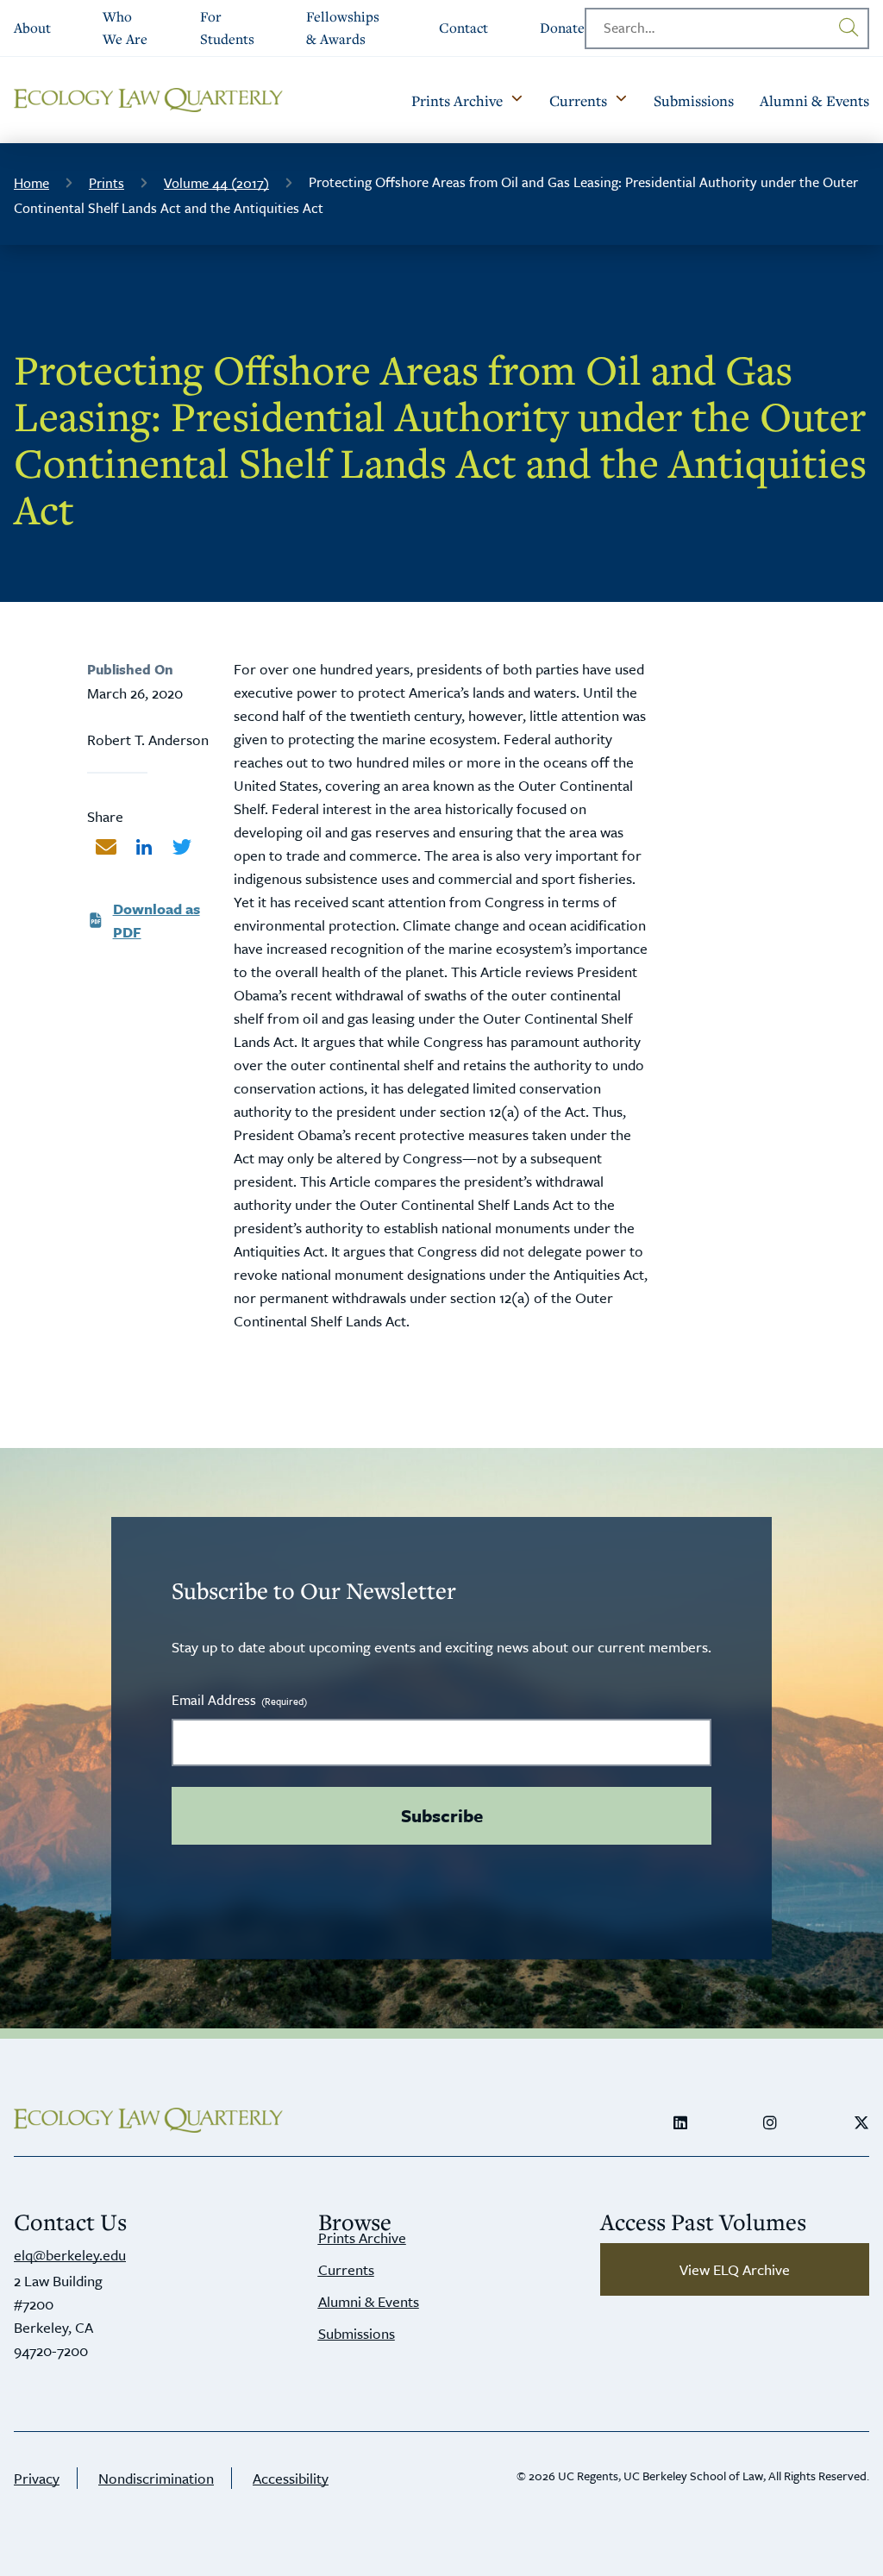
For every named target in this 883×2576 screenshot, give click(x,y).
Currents (346, 2269)
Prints (106, 183)
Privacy (37, 2478)
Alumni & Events (369, 2301)
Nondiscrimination (156, 2478)
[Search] (849, 28)
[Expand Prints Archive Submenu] (517, 100)
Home (31, 183)
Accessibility (291, 2478)
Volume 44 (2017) (216, 183)
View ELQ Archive (735, 2269)
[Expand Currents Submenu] (621, 100)
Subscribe (442, 1815)
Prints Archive (362, 2238)
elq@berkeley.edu (70, 2255)
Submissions (357, 2333)
